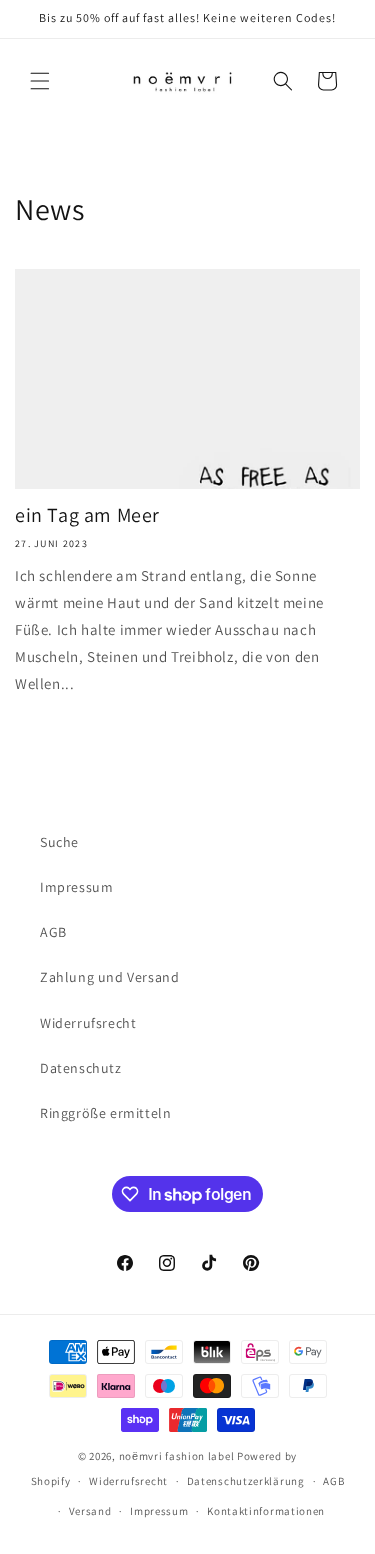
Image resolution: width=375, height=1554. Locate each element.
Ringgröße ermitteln (105, 1113)
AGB (53, 932)
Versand (90, 1511)
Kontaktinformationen (266, 1511)
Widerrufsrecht (88, 1023)
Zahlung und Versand (109, 977)
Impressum (76, 887)
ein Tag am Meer (87, 515)
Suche (59, 842)
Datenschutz (81, 1068)
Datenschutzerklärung (246, 1481)
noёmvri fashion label (177, 1456)
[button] (40, 81)
